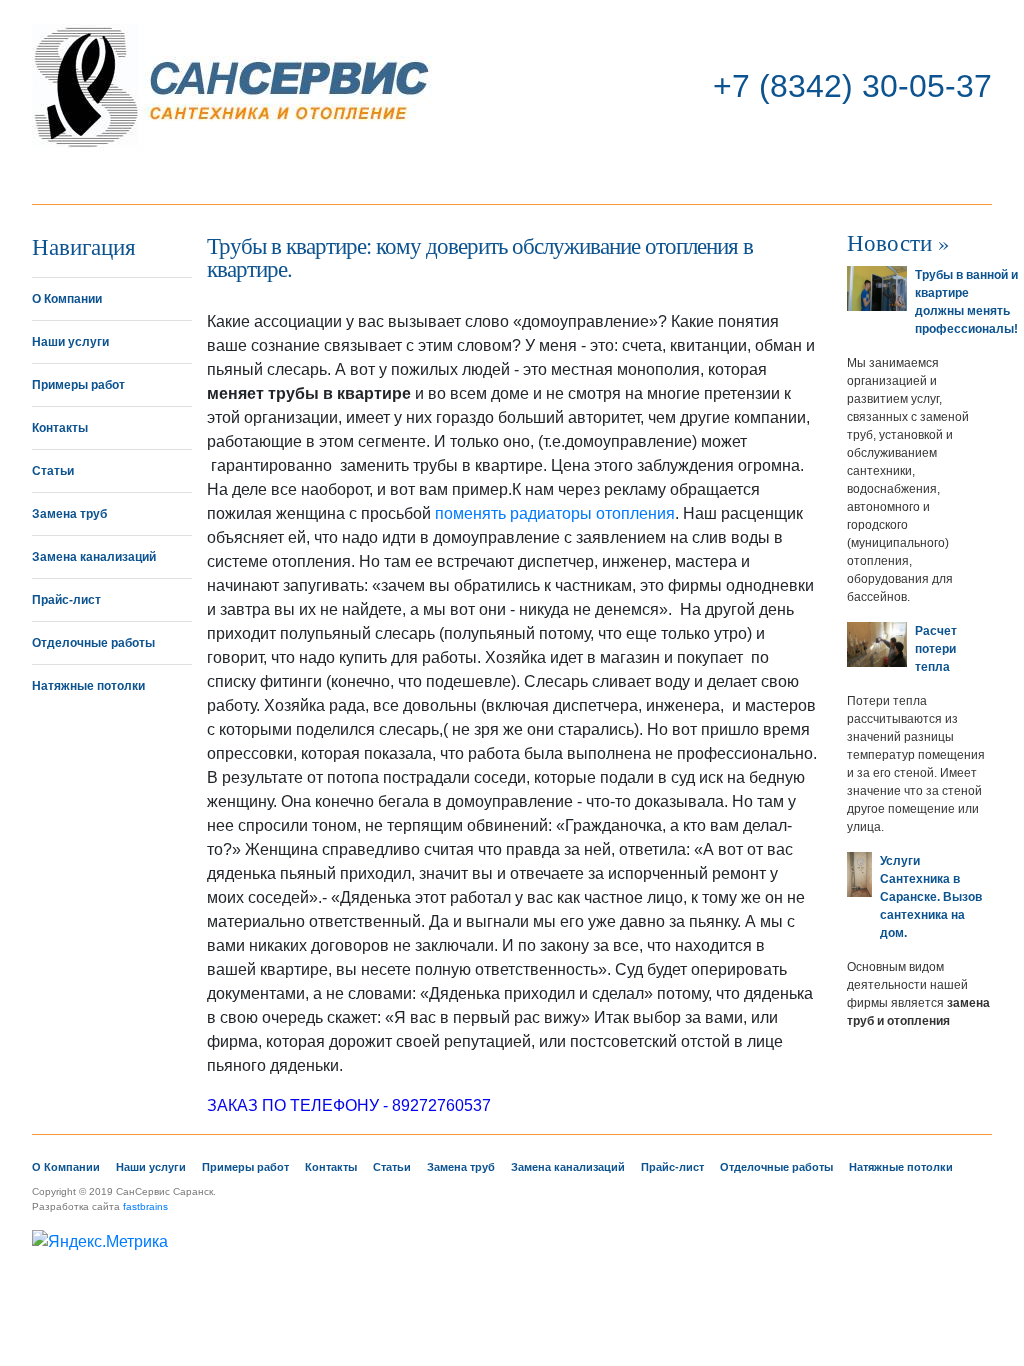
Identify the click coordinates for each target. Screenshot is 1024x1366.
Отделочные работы (93, 643)
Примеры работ (78, 385)
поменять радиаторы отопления (555, 513)
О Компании (67, 299)
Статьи (53, 471)
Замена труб (69, 514)
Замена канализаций (94, 557)
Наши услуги (70, 342)
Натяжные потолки (88, 686)
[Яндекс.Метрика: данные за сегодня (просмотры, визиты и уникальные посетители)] (100, 1242)
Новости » (898, 242)
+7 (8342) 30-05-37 (852, 86)
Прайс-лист (66, 600)
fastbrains (145, 1206)
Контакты (60, 428)
